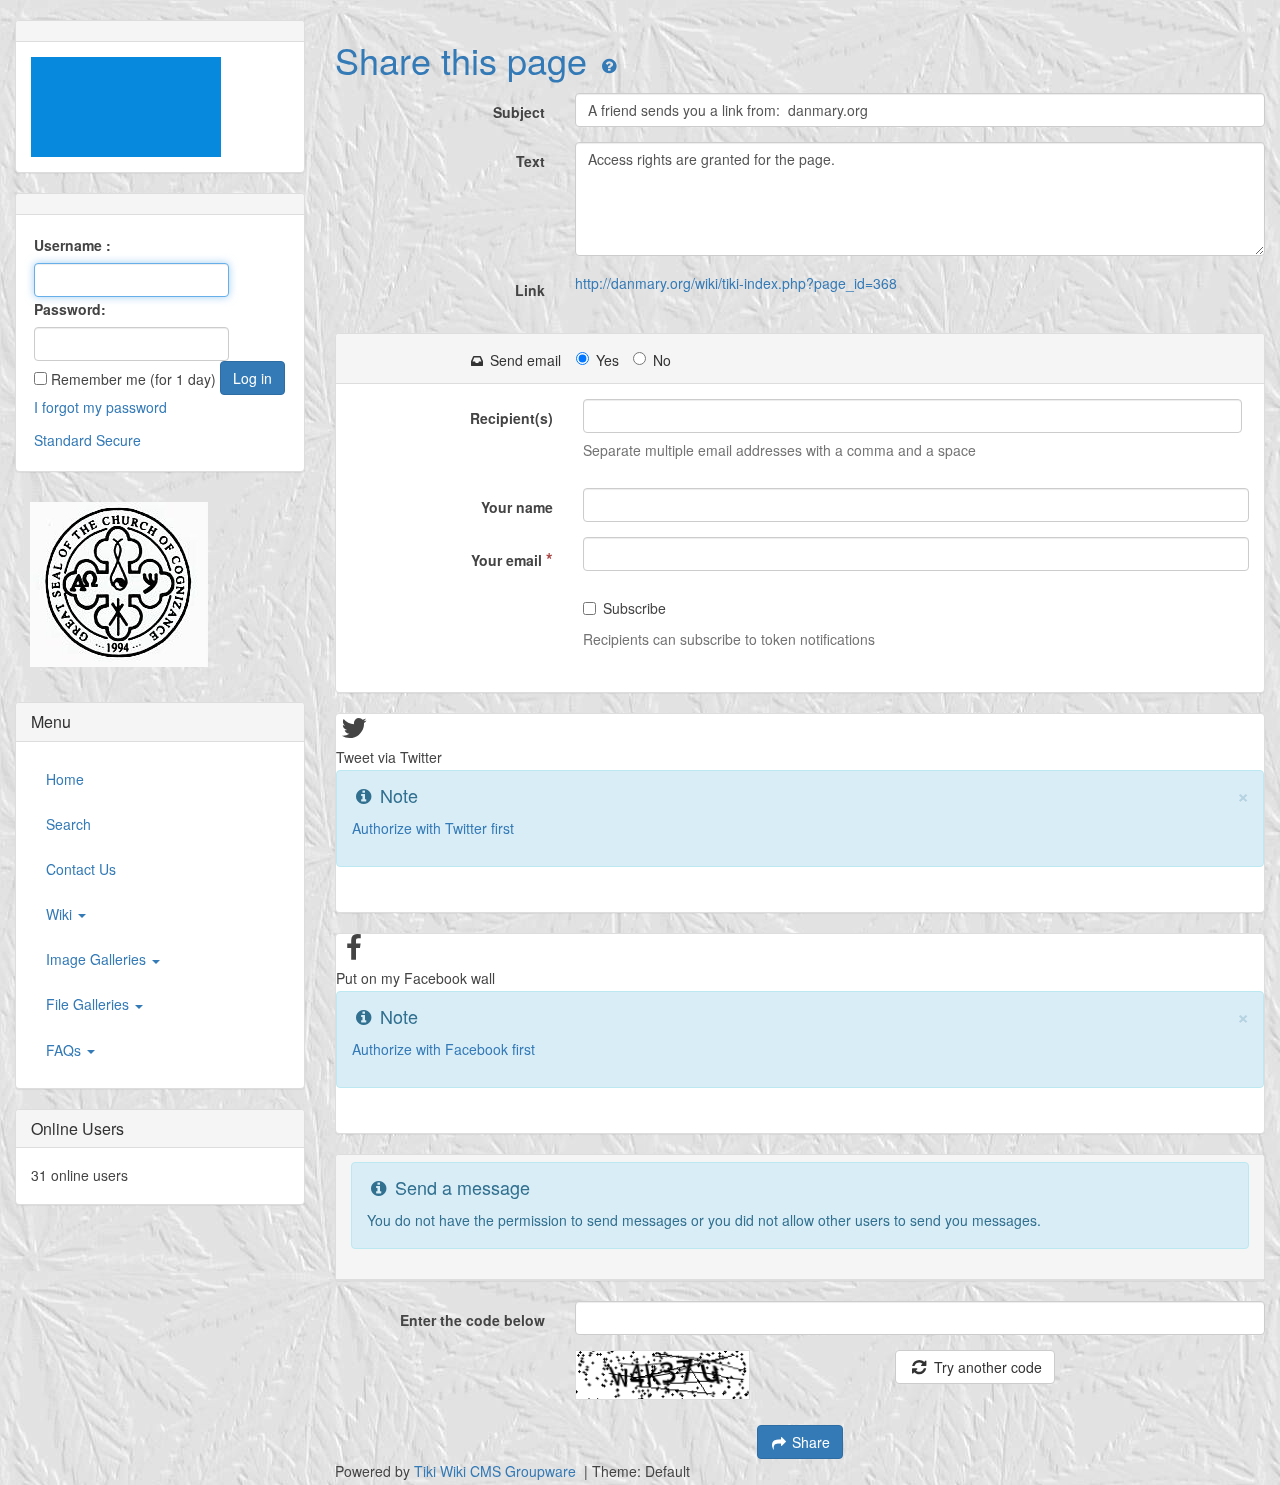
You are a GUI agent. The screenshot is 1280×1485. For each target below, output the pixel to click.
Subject (519, 112)
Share (809, 1442)
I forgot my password (100, 407)
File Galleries (89, 1004)
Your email (512, 559)
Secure (118, 440)
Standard (63, 440)
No (662, 360)
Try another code (986, 1367)
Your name (517, 507)
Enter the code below (472, 1320)
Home (65, 779)
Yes (607, 360)
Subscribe (634, 608)
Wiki (61, 914)
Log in (252, 378)
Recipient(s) (511, 418)
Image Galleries (98, 959)
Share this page (461, 59)
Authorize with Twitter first (433, 828)
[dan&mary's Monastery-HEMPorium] (111, 585)
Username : (72, 245)
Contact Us (81, 869)
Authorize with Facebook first (443, 1049)
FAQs (65, 1050)
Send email (523, 360)
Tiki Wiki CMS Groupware (497, 1471)
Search (68, 824)
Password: (70, 309)
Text (530, 161)
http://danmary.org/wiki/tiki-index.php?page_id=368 (736, 283)
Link (530, 290)
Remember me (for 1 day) (131, 379)
